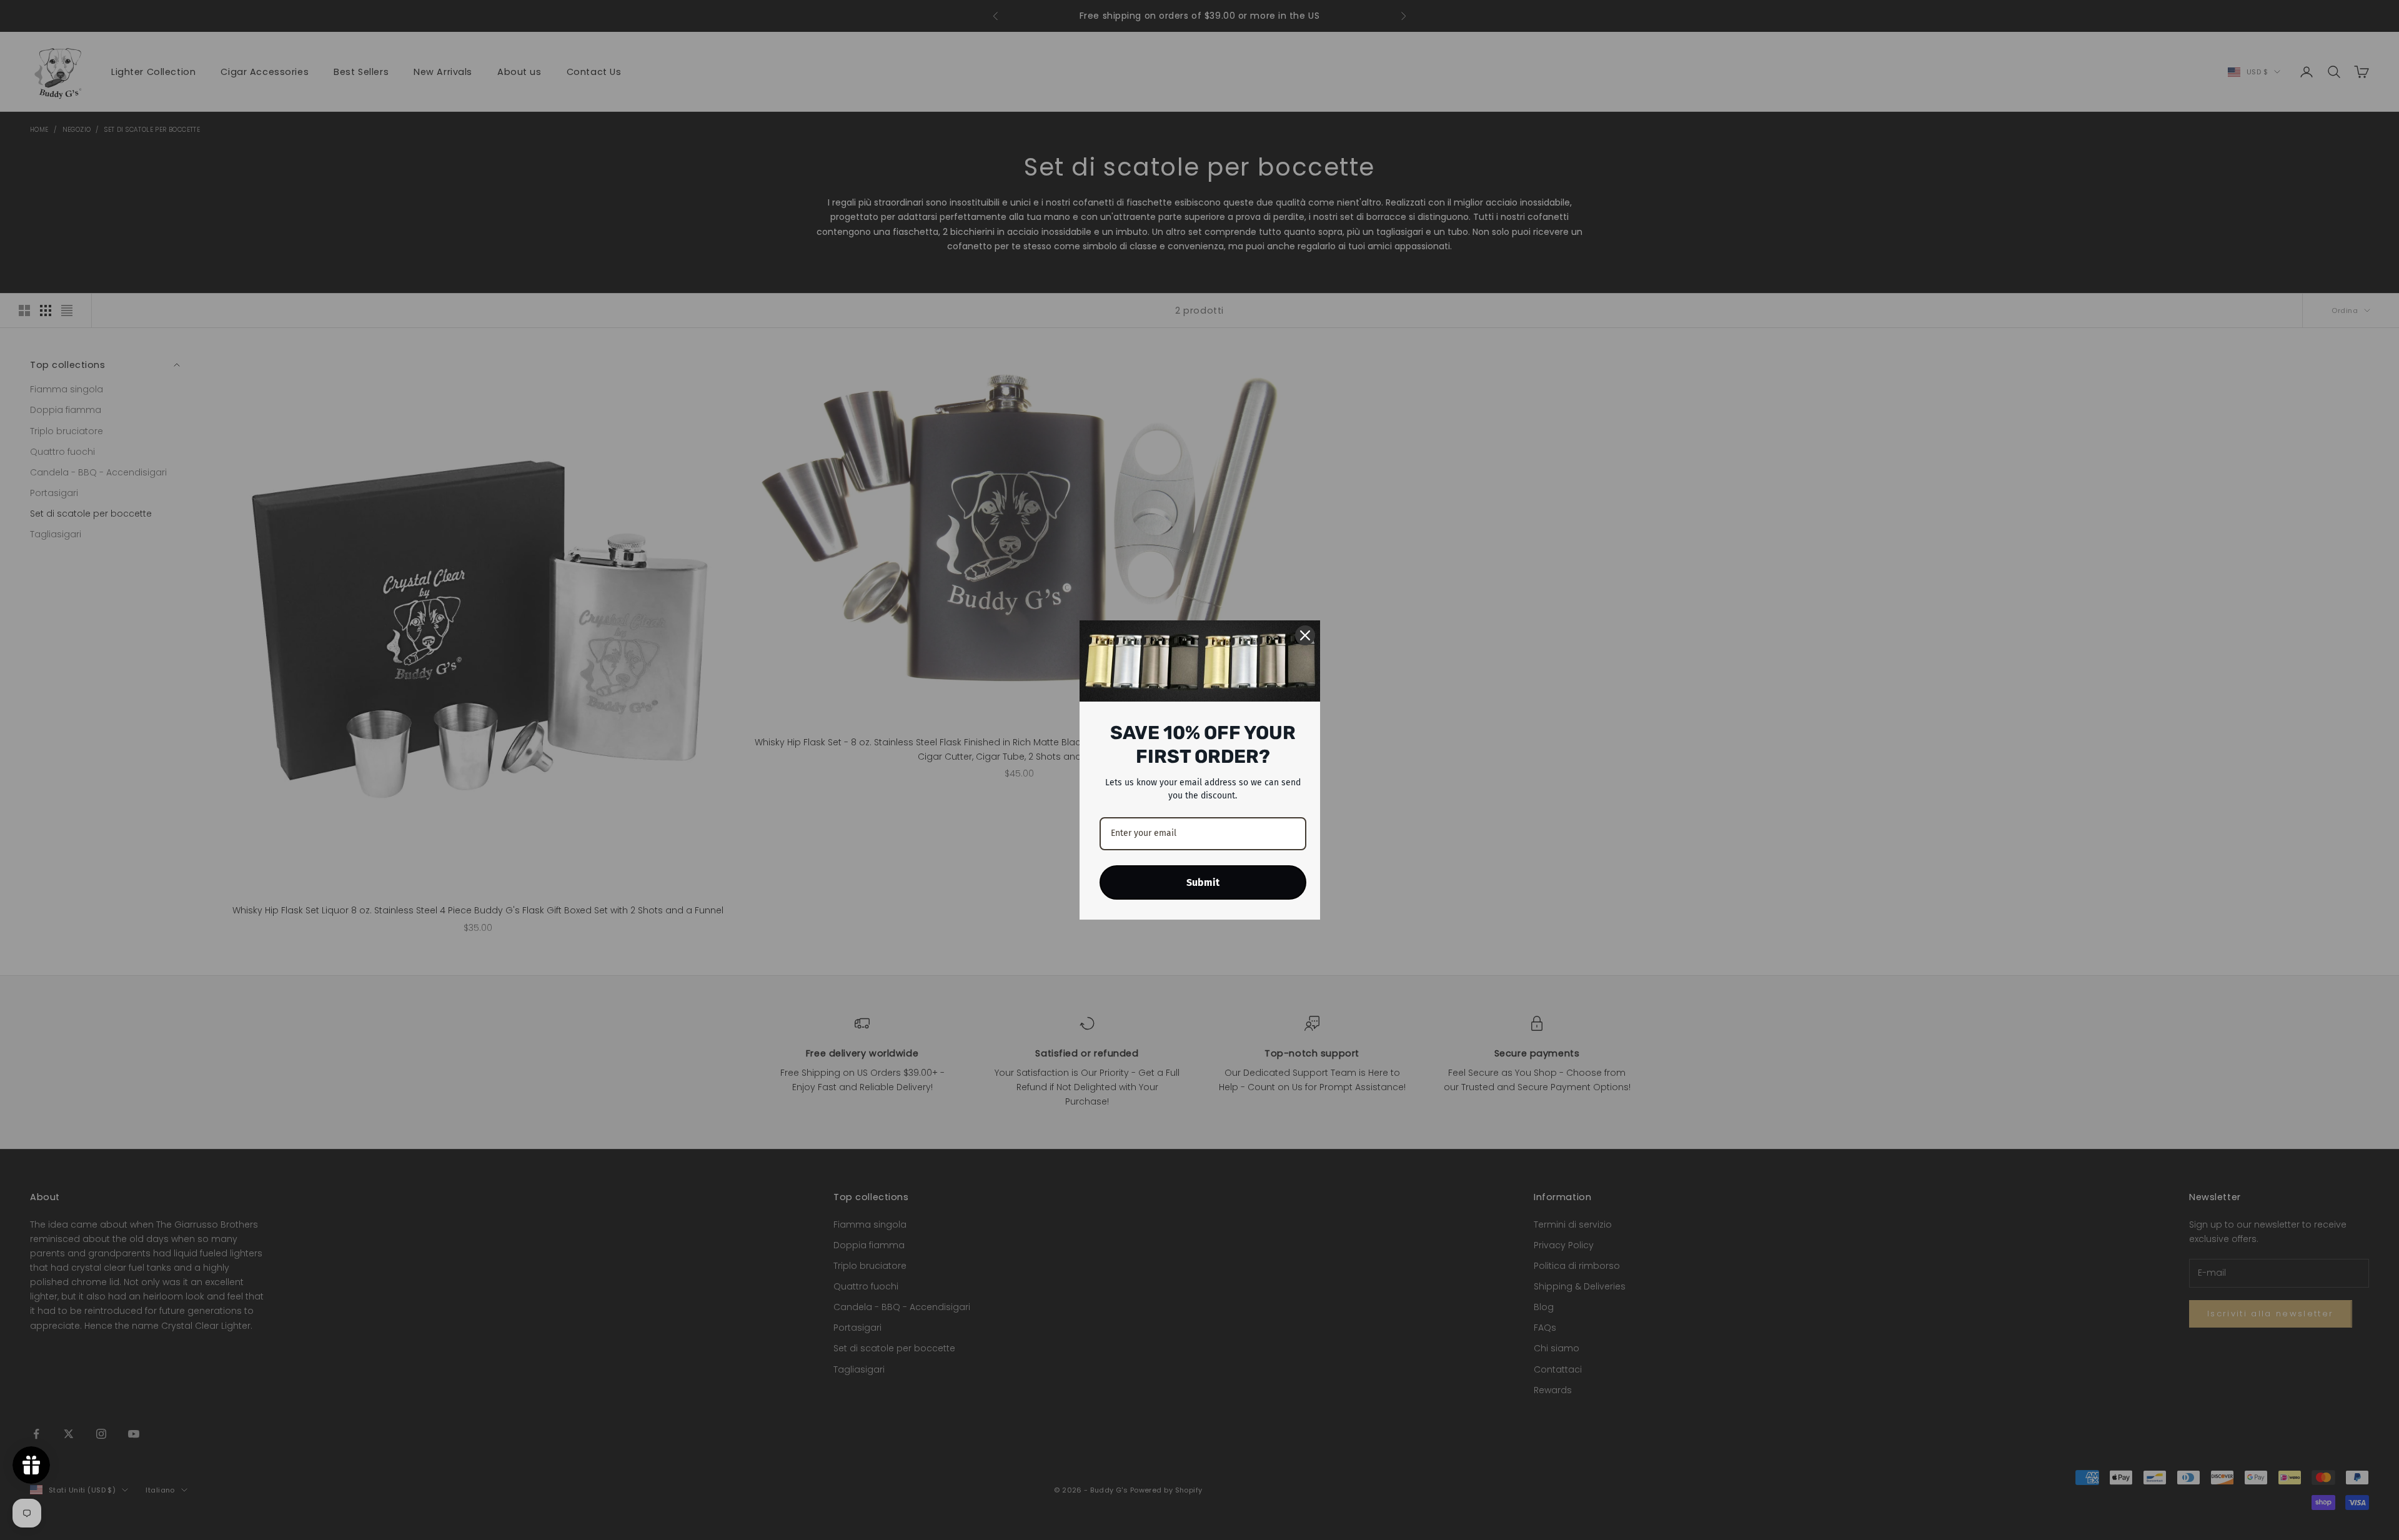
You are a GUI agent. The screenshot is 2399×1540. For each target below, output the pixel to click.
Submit (1203, 882)
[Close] (1305, 635)
